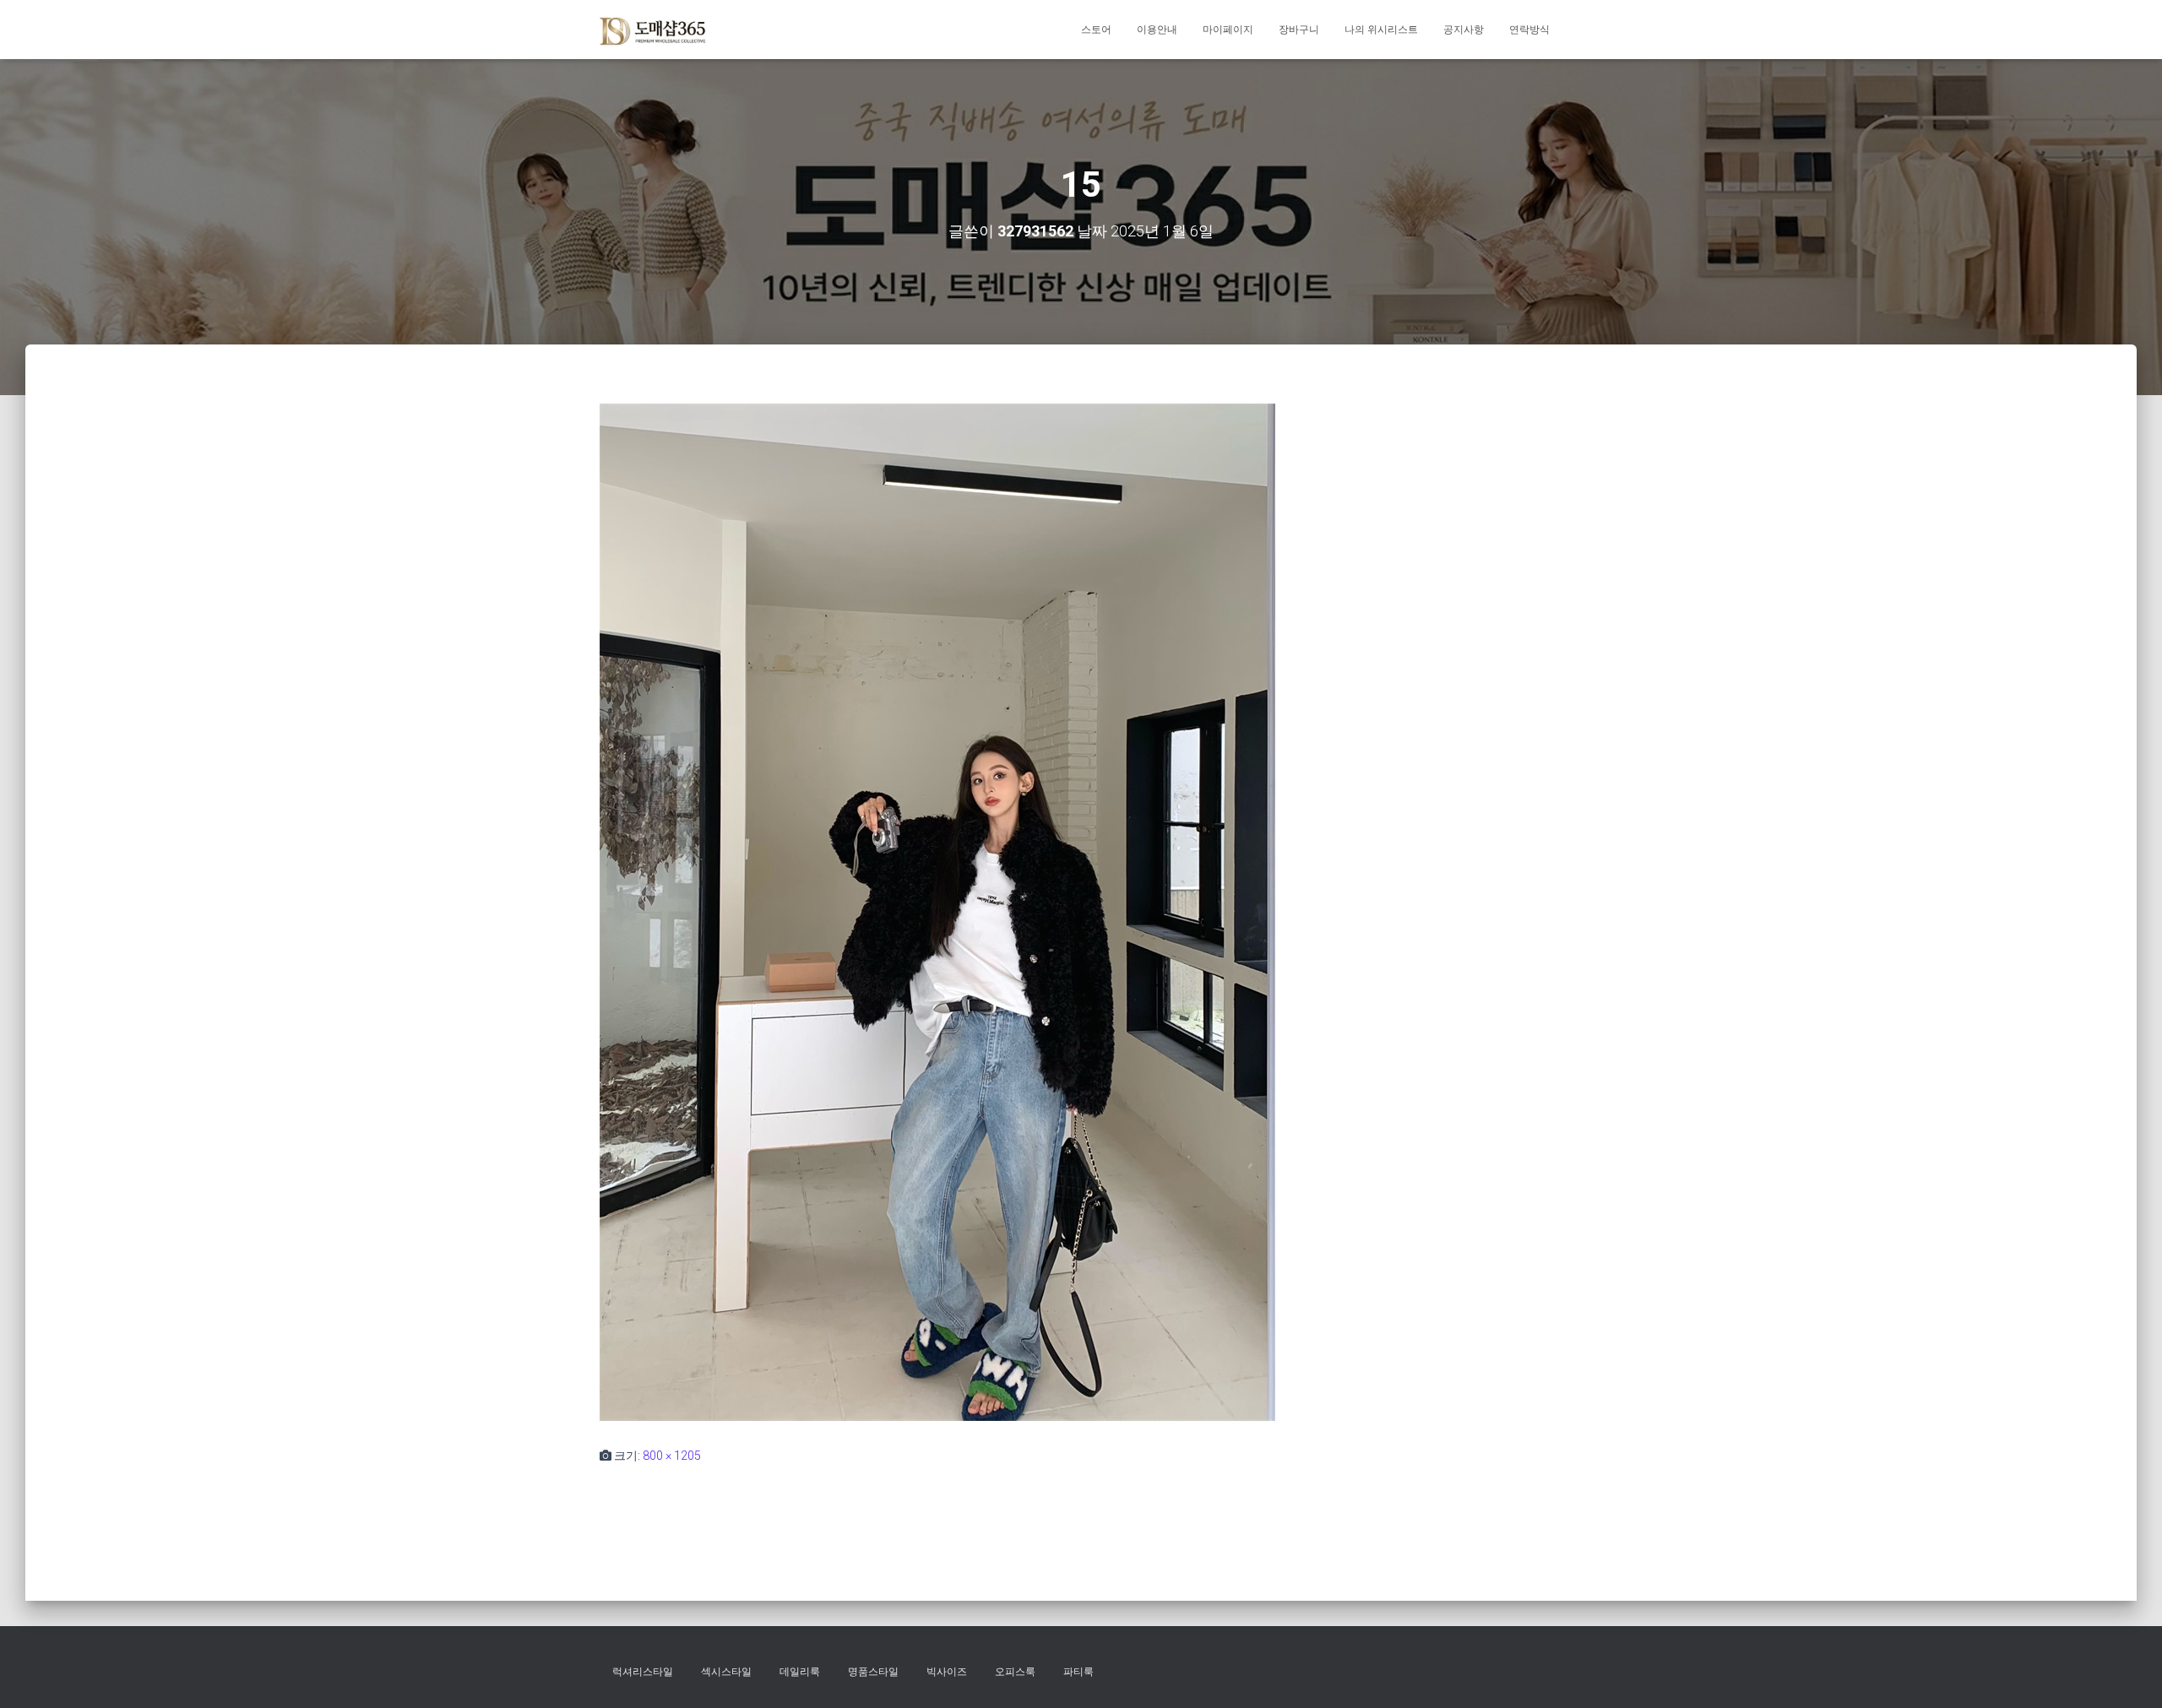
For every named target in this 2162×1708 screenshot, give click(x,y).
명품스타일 (873, 1672)
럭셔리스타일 (643, 1672)
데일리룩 (800, 1672)
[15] (937, 911)
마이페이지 (1228, 30)
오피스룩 (1015, 1672)
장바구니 (1299, 30)
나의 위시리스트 (1381, 30)
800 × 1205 (672, 1456)
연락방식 (1529, 30)
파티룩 (1078, 1672)
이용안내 (1157, 30)
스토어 (1096, 30)
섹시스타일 (726, 1672)
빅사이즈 (947, 1672)
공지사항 (1464, 30)
